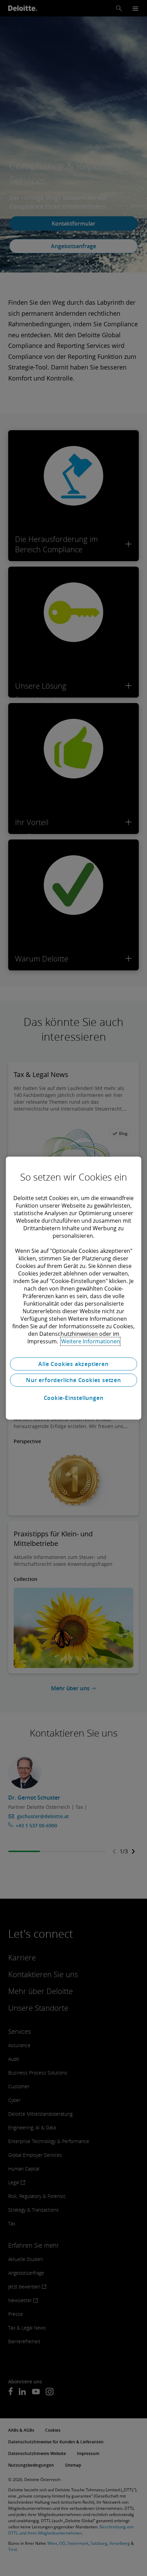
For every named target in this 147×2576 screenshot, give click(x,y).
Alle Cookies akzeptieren (73, 1364)
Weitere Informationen (91, 1341)
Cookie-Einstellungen (74, 1398)
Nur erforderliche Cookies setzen (73, 1380)
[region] (73, 1288)
